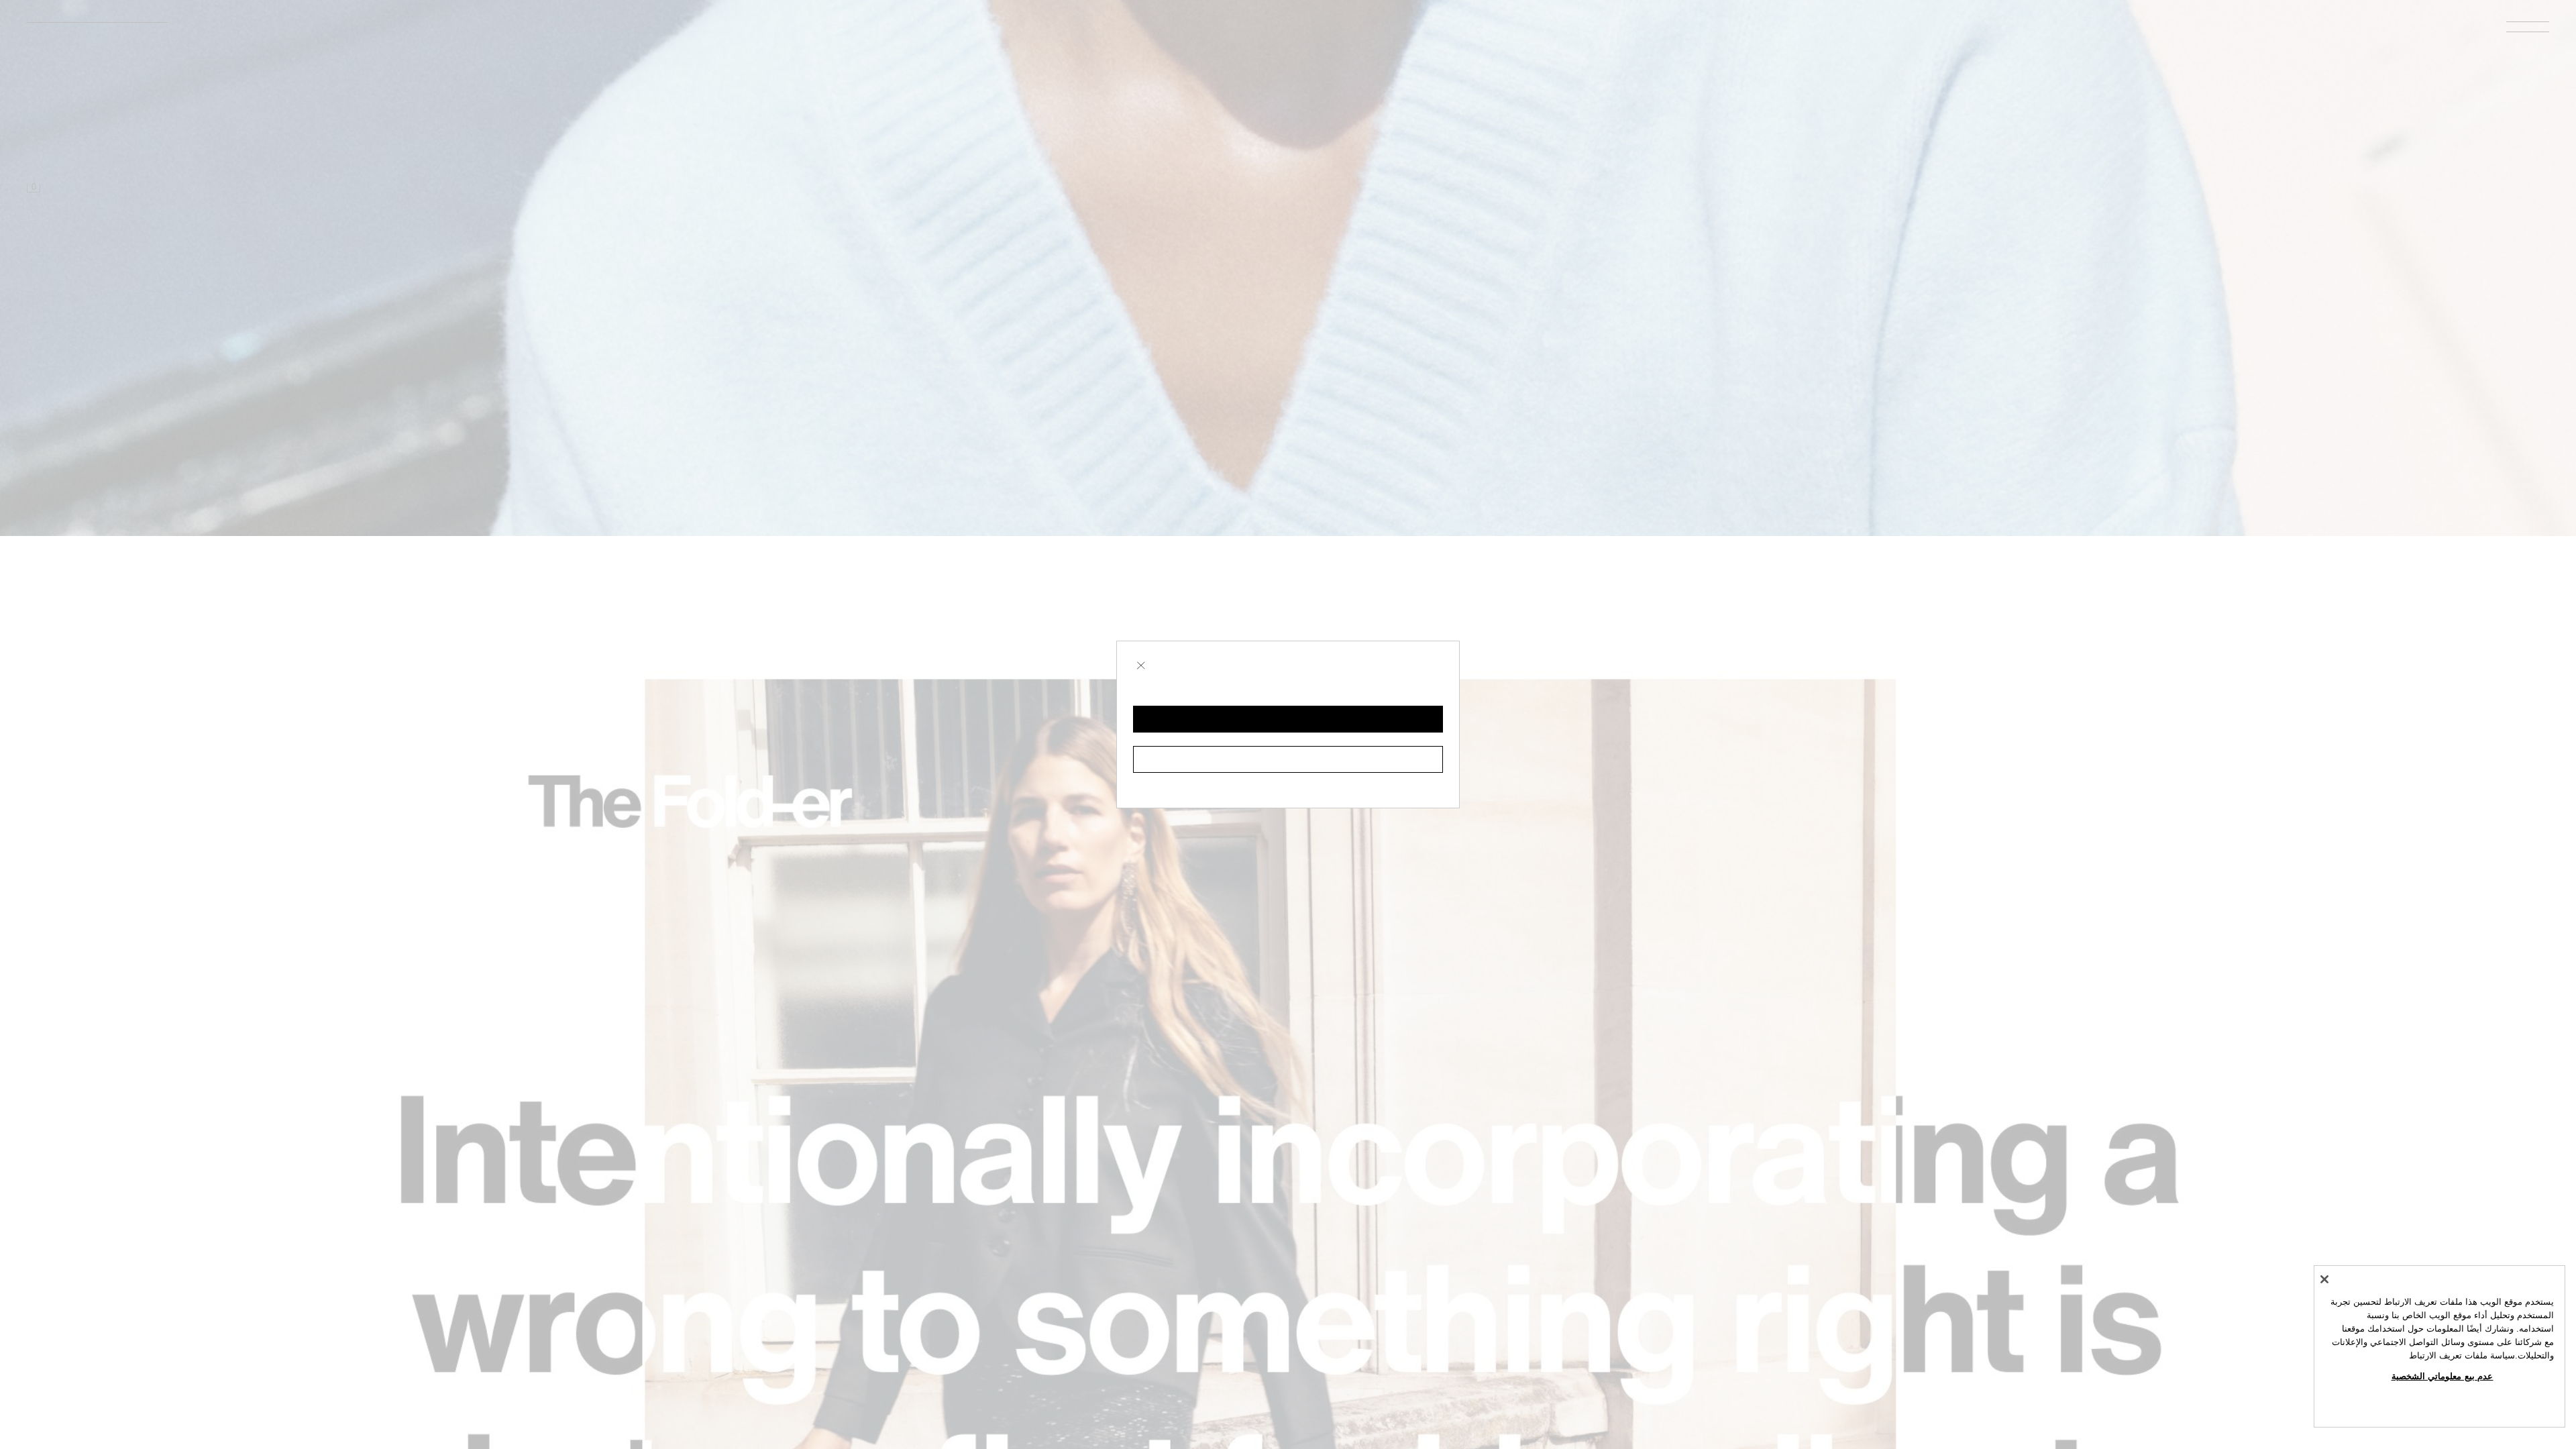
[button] (1288, 719)
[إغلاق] (2324, 1279)
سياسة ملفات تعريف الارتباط (2462, 1355)
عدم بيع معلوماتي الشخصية (2443, 1376)
